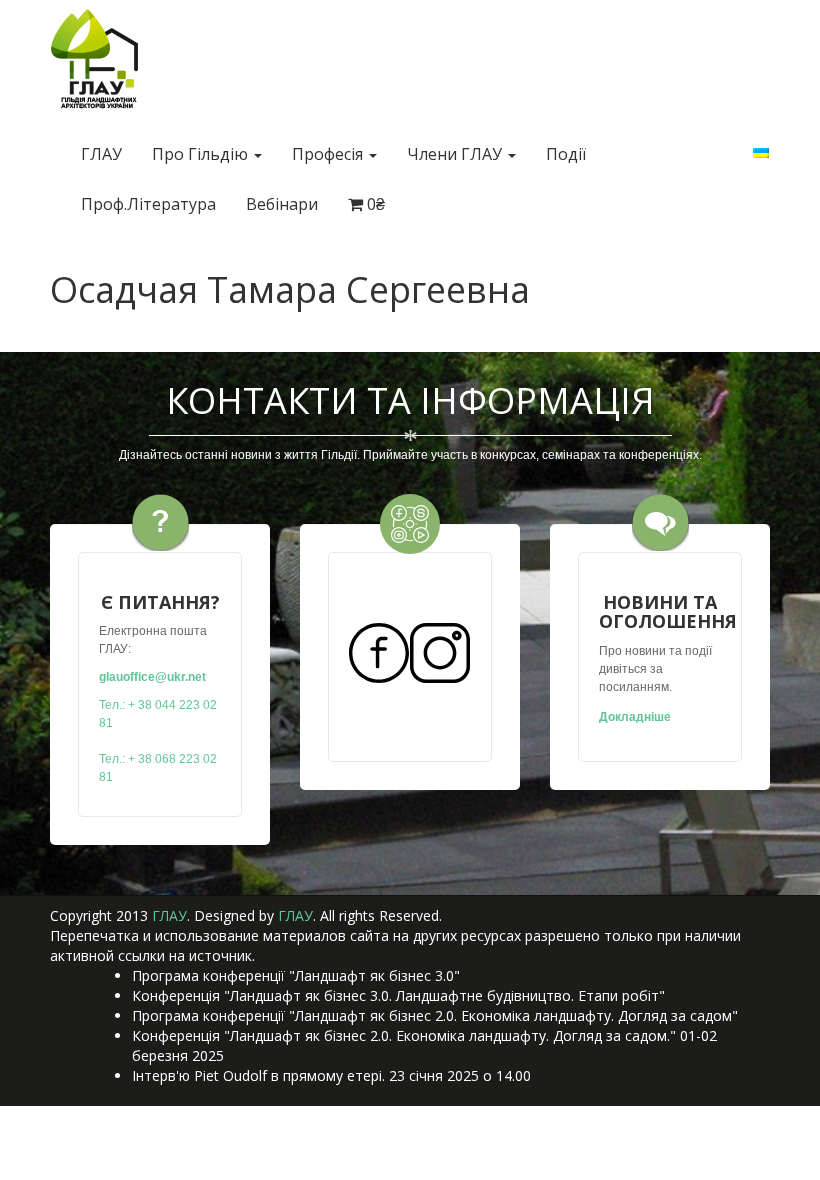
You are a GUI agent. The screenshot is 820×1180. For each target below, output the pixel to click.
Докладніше (635, 717)
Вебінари (282, 204)
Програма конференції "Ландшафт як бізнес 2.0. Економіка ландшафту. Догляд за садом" (435, 1015)
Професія (329, 154)
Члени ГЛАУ (456, 154)
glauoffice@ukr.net (152, 677)
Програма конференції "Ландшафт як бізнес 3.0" (296, 975)
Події (566, 154)
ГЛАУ (101, 154)
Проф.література (148, 204)
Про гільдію (202, 154)
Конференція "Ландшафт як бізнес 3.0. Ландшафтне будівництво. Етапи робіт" (398, 995)
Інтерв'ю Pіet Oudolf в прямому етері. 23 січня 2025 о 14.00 (331, 1075)
